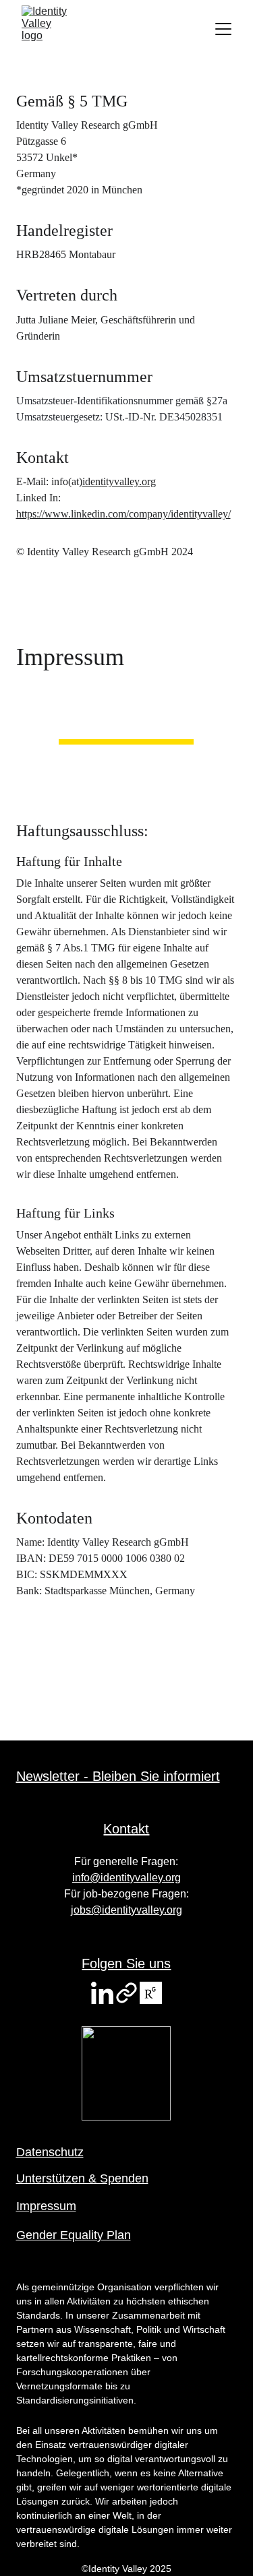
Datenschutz (50, 2152)
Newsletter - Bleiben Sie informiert (118, 1776)
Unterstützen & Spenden (82, 2178)
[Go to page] (126, 1993)
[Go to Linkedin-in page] (102, 1993)
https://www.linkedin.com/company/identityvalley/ (123, 514)
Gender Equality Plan (74, 2235)
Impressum (46, 2206)
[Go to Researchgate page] (151, 1993)
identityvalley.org (119, 481)
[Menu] (223, 29)
